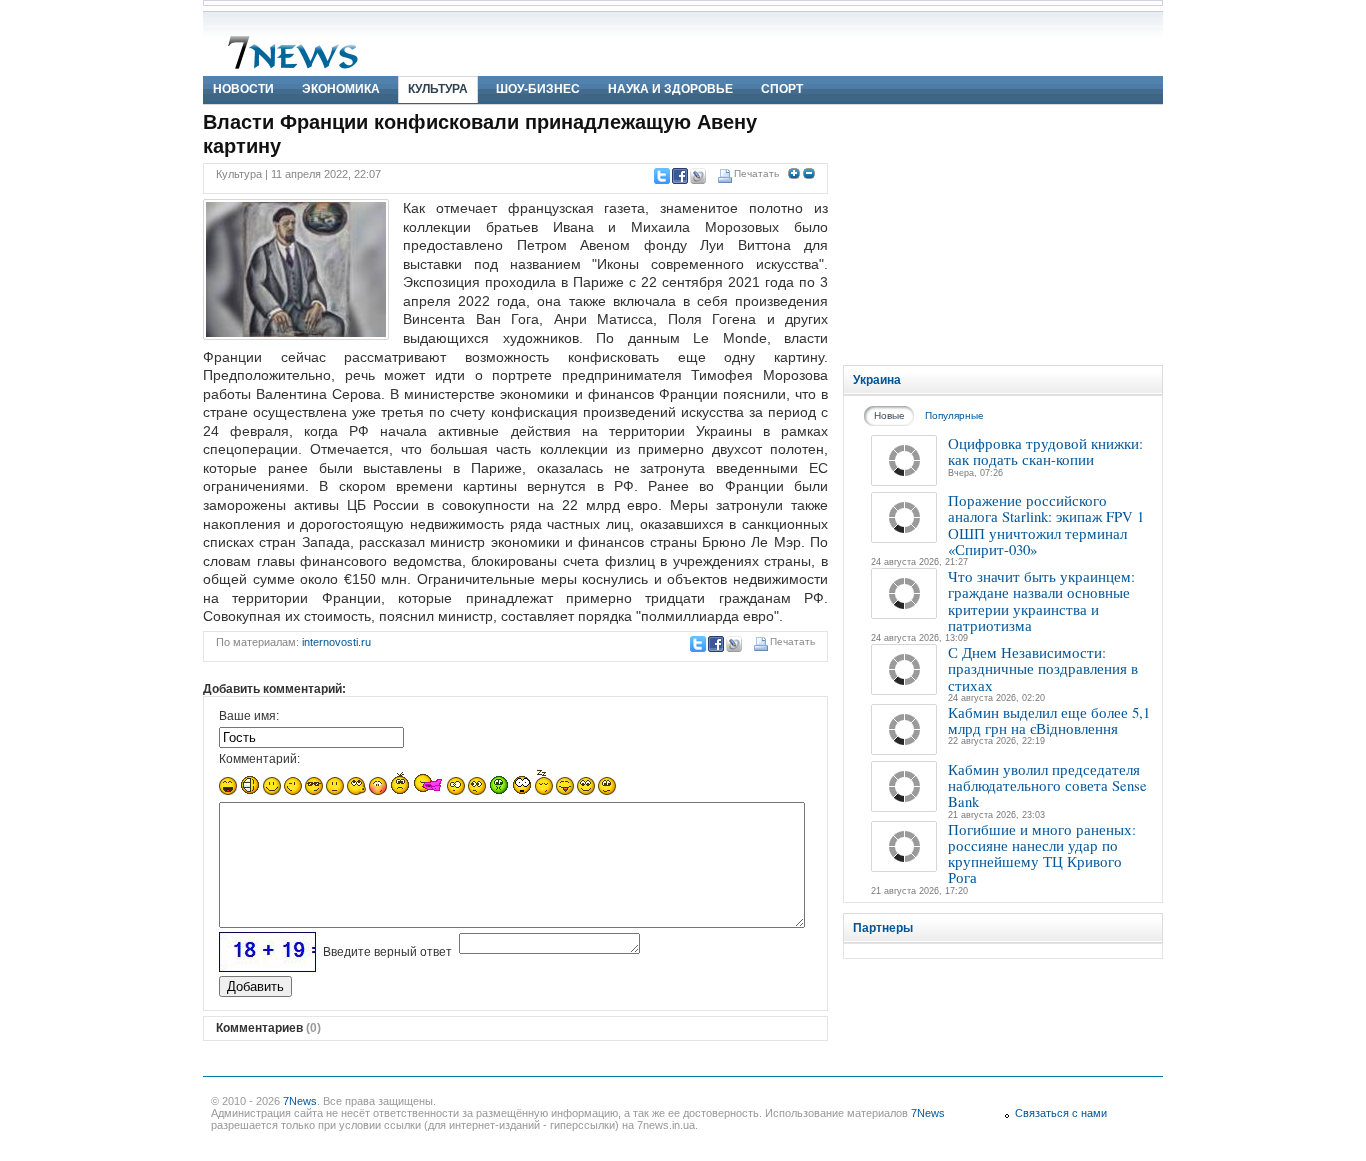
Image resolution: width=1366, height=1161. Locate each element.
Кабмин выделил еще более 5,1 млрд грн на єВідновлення (1049, 720)
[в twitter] (661, 176)
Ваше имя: (249, 716)
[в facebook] (679, 176)
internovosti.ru (336, 642)
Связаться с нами (1061, 1113)
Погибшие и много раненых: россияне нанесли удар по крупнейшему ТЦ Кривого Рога (1042, 853)
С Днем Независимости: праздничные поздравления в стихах (1043, 668)
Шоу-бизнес (538, 89)
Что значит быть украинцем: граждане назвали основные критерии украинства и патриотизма (1041, 600)
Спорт (782, 89)
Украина (877, 380)
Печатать (756, 173)
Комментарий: (259, 759)
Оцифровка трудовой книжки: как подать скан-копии (1045, 451)
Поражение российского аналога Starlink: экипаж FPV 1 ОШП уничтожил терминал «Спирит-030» (1046, 524)
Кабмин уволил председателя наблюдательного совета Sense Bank (1047, 785)
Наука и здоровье (670, 89)
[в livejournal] (697, 176)
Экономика (341, 89)
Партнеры (883, 928)
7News (300, 1101)
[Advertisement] (1003, 235)
